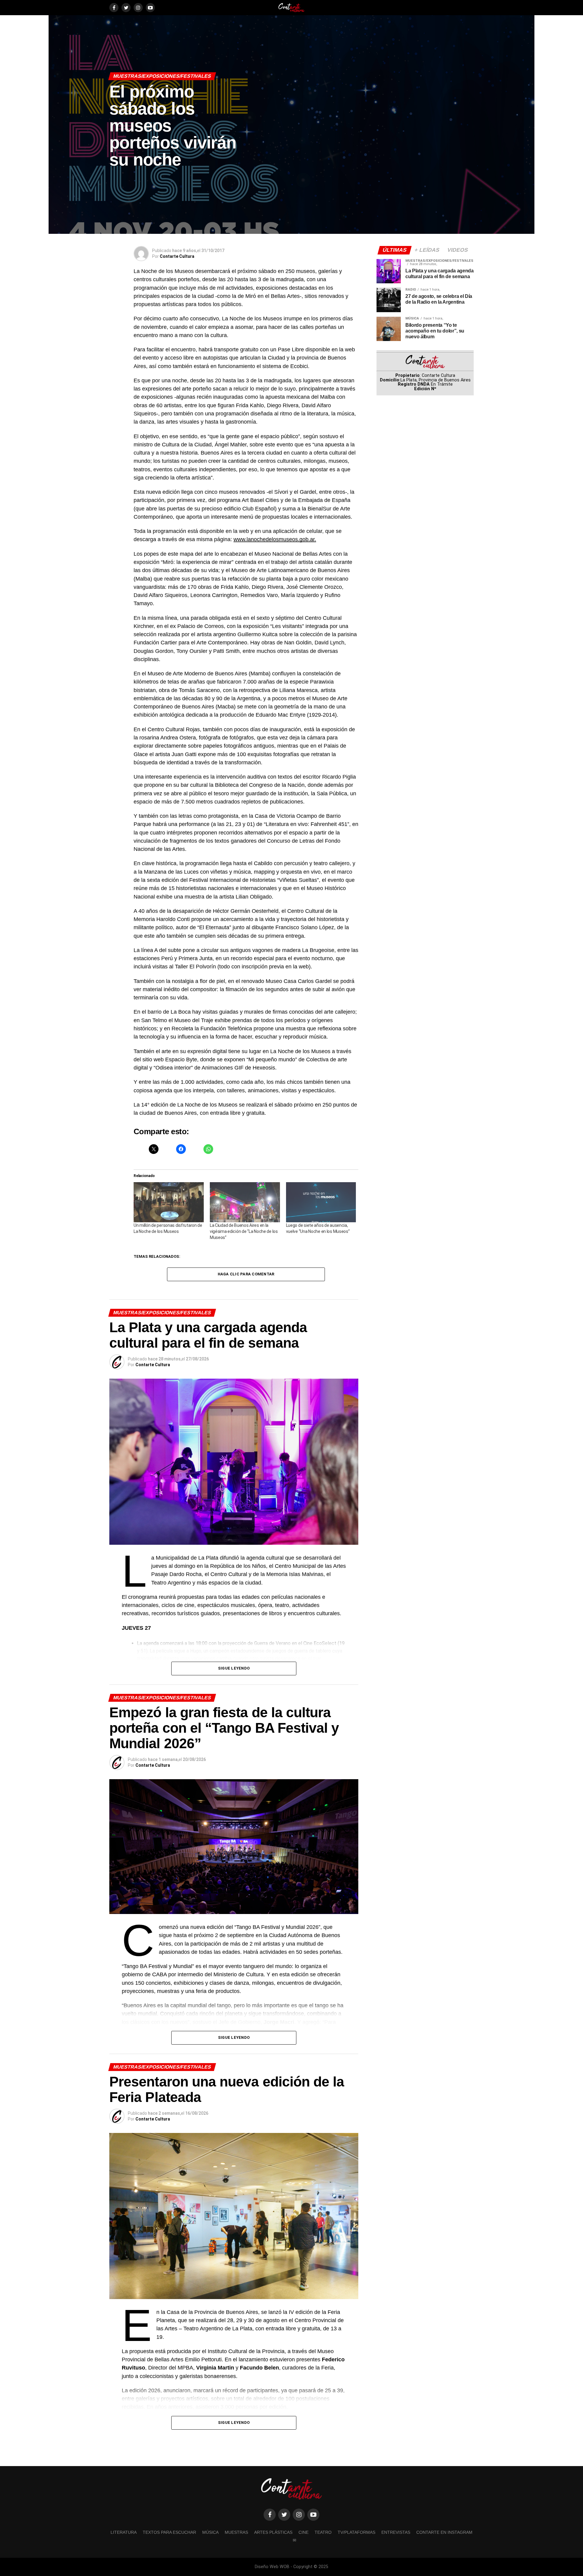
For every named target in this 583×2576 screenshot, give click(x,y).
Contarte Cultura (177, 256)
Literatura (124, 2532)
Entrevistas (396, 2532)
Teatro (323, 2532)
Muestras (236, 2532)
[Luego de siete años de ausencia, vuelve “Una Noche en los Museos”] (321, 1202)
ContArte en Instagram (444, 2532)
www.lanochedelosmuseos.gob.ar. (275, 539)
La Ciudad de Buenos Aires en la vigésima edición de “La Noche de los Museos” (244, 1231)
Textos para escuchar (169, 2532)
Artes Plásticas (273, 2532)
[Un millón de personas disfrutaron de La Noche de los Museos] (169, 1202)
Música (210, 2532)
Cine (303, 2532)
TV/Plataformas (356, 2532)
